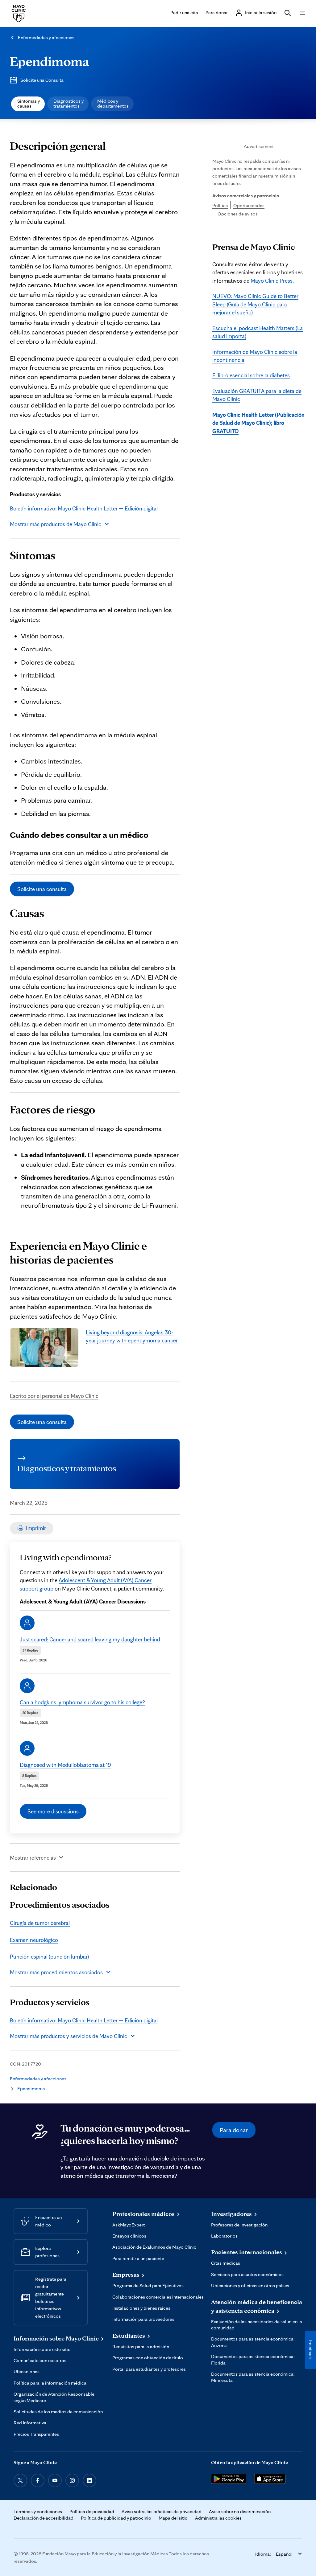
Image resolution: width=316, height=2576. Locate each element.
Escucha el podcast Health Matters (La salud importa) (258, 332)
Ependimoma (50, 61)
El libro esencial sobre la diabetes (251, 375)
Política (220, 205)
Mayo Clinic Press (272, 281)
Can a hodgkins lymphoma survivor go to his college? (82, 1702)
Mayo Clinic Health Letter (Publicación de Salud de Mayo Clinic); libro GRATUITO (258, 423)
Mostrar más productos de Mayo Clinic (56, 524)
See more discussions (53, 1811)
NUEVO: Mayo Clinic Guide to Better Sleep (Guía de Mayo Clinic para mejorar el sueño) (255, 304)
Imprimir (36, 1528)
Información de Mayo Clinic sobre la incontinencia (255, 356)
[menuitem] (28, 104)
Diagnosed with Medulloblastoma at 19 (65, 1765)
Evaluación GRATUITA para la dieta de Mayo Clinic (257, 395)
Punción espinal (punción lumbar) (49, 1956)
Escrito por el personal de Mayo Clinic (54, 1396)
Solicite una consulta (42, 889)
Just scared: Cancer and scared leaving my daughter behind (90, 1639)
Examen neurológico (34, 1940)
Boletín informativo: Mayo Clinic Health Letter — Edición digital (84, 508)
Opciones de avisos (238, 214)
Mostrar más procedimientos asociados (56, 1972)
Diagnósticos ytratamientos (69, 103)
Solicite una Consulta (42, 80)
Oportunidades (249, 205)
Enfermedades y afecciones (46, 37)
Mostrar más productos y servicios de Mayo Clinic (69, 2036)
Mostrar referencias (33, 1857)
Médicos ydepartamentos (113, 103)
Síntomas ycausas (29, 103)
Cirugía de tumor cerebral (40, 1923)
